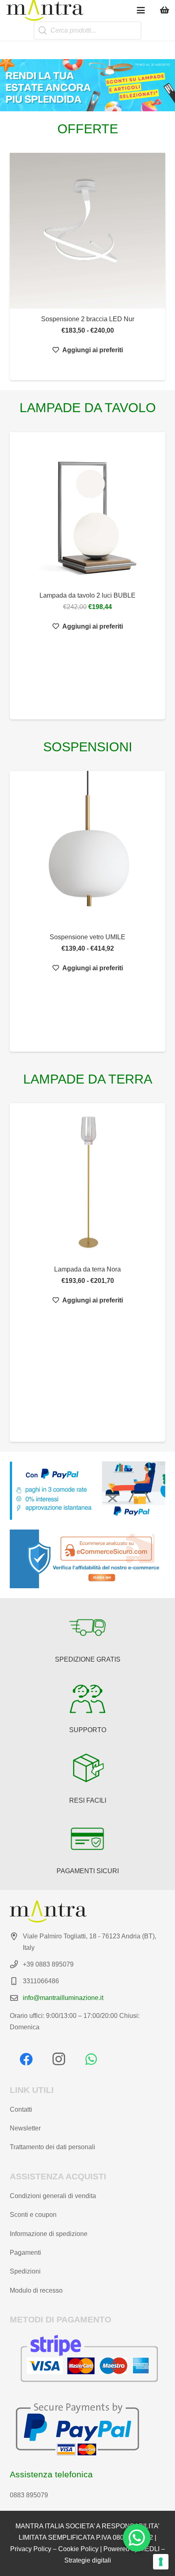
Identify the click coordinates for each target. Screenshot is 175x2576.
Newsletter (25, 2128)
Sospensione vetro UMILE (87, 937)
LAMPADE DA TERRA (88, 1079)
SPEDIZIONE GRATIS (88, 1659)
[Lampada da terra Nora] (87, 1181)
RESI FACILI (88, 1800)
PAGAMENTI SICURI (88, 1871)
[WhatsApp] (91, 2059)
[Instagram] (59, 2059)
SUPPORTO (88, 1730)
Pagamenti (25, 2253)
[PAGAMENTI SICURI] (87, 1839)
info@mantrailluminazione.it (63, 1998)
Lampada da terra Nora (87, 1269)
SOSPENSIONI (88, 747)
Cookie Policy (78, 2549)
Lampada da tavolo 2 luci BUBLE (87, 595)
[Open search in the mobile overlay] (87, 31)
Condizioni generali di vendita (53, 2196)
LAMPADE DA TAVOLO (88, 408)
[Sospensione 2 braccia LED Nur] (87, 231)
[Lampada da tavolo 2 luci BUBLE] (87, 509)
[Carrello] (165, 10)
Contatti (21, 2109)
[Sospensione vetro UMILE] (87, 849)
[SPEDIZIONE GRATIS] (87, 1627)
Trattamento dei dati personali (52, 2147)
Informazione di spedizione (49, 2234)
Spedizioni (25, 2271)
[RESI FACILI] (87, 1768)
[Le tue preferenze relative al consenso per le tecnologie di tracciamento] (161, 2562)
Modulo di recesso (36, 2290)
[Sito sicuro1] (87, 1559)
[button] (141, 10)
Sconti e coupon (33, 2215)
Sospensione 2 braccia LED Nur (88, 319)
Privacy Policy (31, 2549)
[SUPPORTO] (87, 1698)
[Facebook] (26, 2059)
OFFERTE (88, 129)
